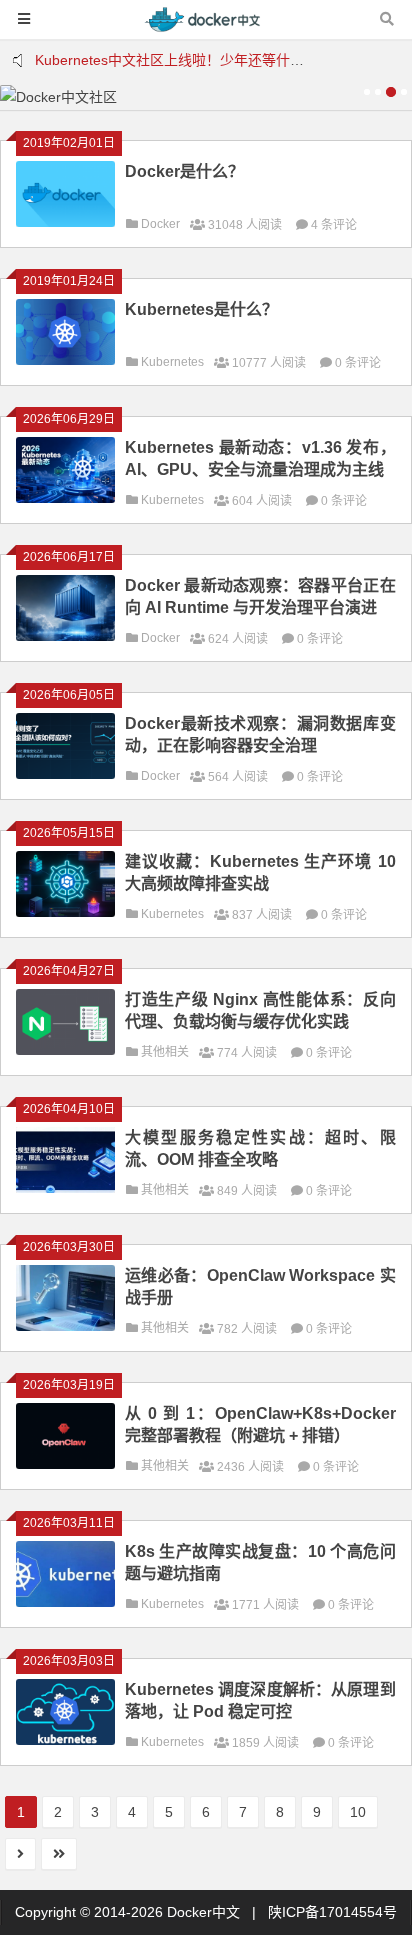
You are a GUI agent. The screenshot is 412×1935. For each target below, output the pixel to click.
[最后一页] (59, 1854)
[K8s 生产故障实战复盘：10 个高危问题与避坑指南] (65, 1602)
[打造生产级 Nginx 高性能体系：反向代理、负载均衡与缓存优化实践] (65, 1050)
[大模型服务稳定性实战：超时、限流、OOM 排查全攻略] (65, 1188)
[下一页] (20, 1854)
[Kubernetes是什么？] (65, 360)
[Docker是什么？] (65, 222)
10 (358, 1812)
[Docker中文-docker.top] (206, 28)
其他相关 (165, 1052)
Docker (160, 224)
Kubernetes (172, 362)
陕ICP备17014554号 (332, 1912)
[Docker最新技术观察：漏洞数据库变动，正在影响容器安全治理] (65, 774)
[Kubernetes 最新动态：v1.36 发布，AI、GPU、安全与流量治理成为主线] (65, 498)
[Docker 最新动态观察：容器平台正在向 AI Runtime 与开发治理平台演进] (65, 636)
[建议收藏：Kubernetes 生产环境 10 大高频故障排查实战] (65, 912)
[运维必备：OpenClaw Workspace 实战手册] (65, 1326)
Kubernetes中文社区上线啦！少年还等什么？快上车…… (211, 60)
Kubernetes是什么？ (201, 309)
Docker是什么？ (184, 171)
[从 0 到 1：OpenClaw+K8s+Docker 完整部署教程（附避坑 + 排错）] (65, 1464)
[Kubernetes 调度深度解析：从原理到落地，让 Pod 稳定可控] (65, 1740)
